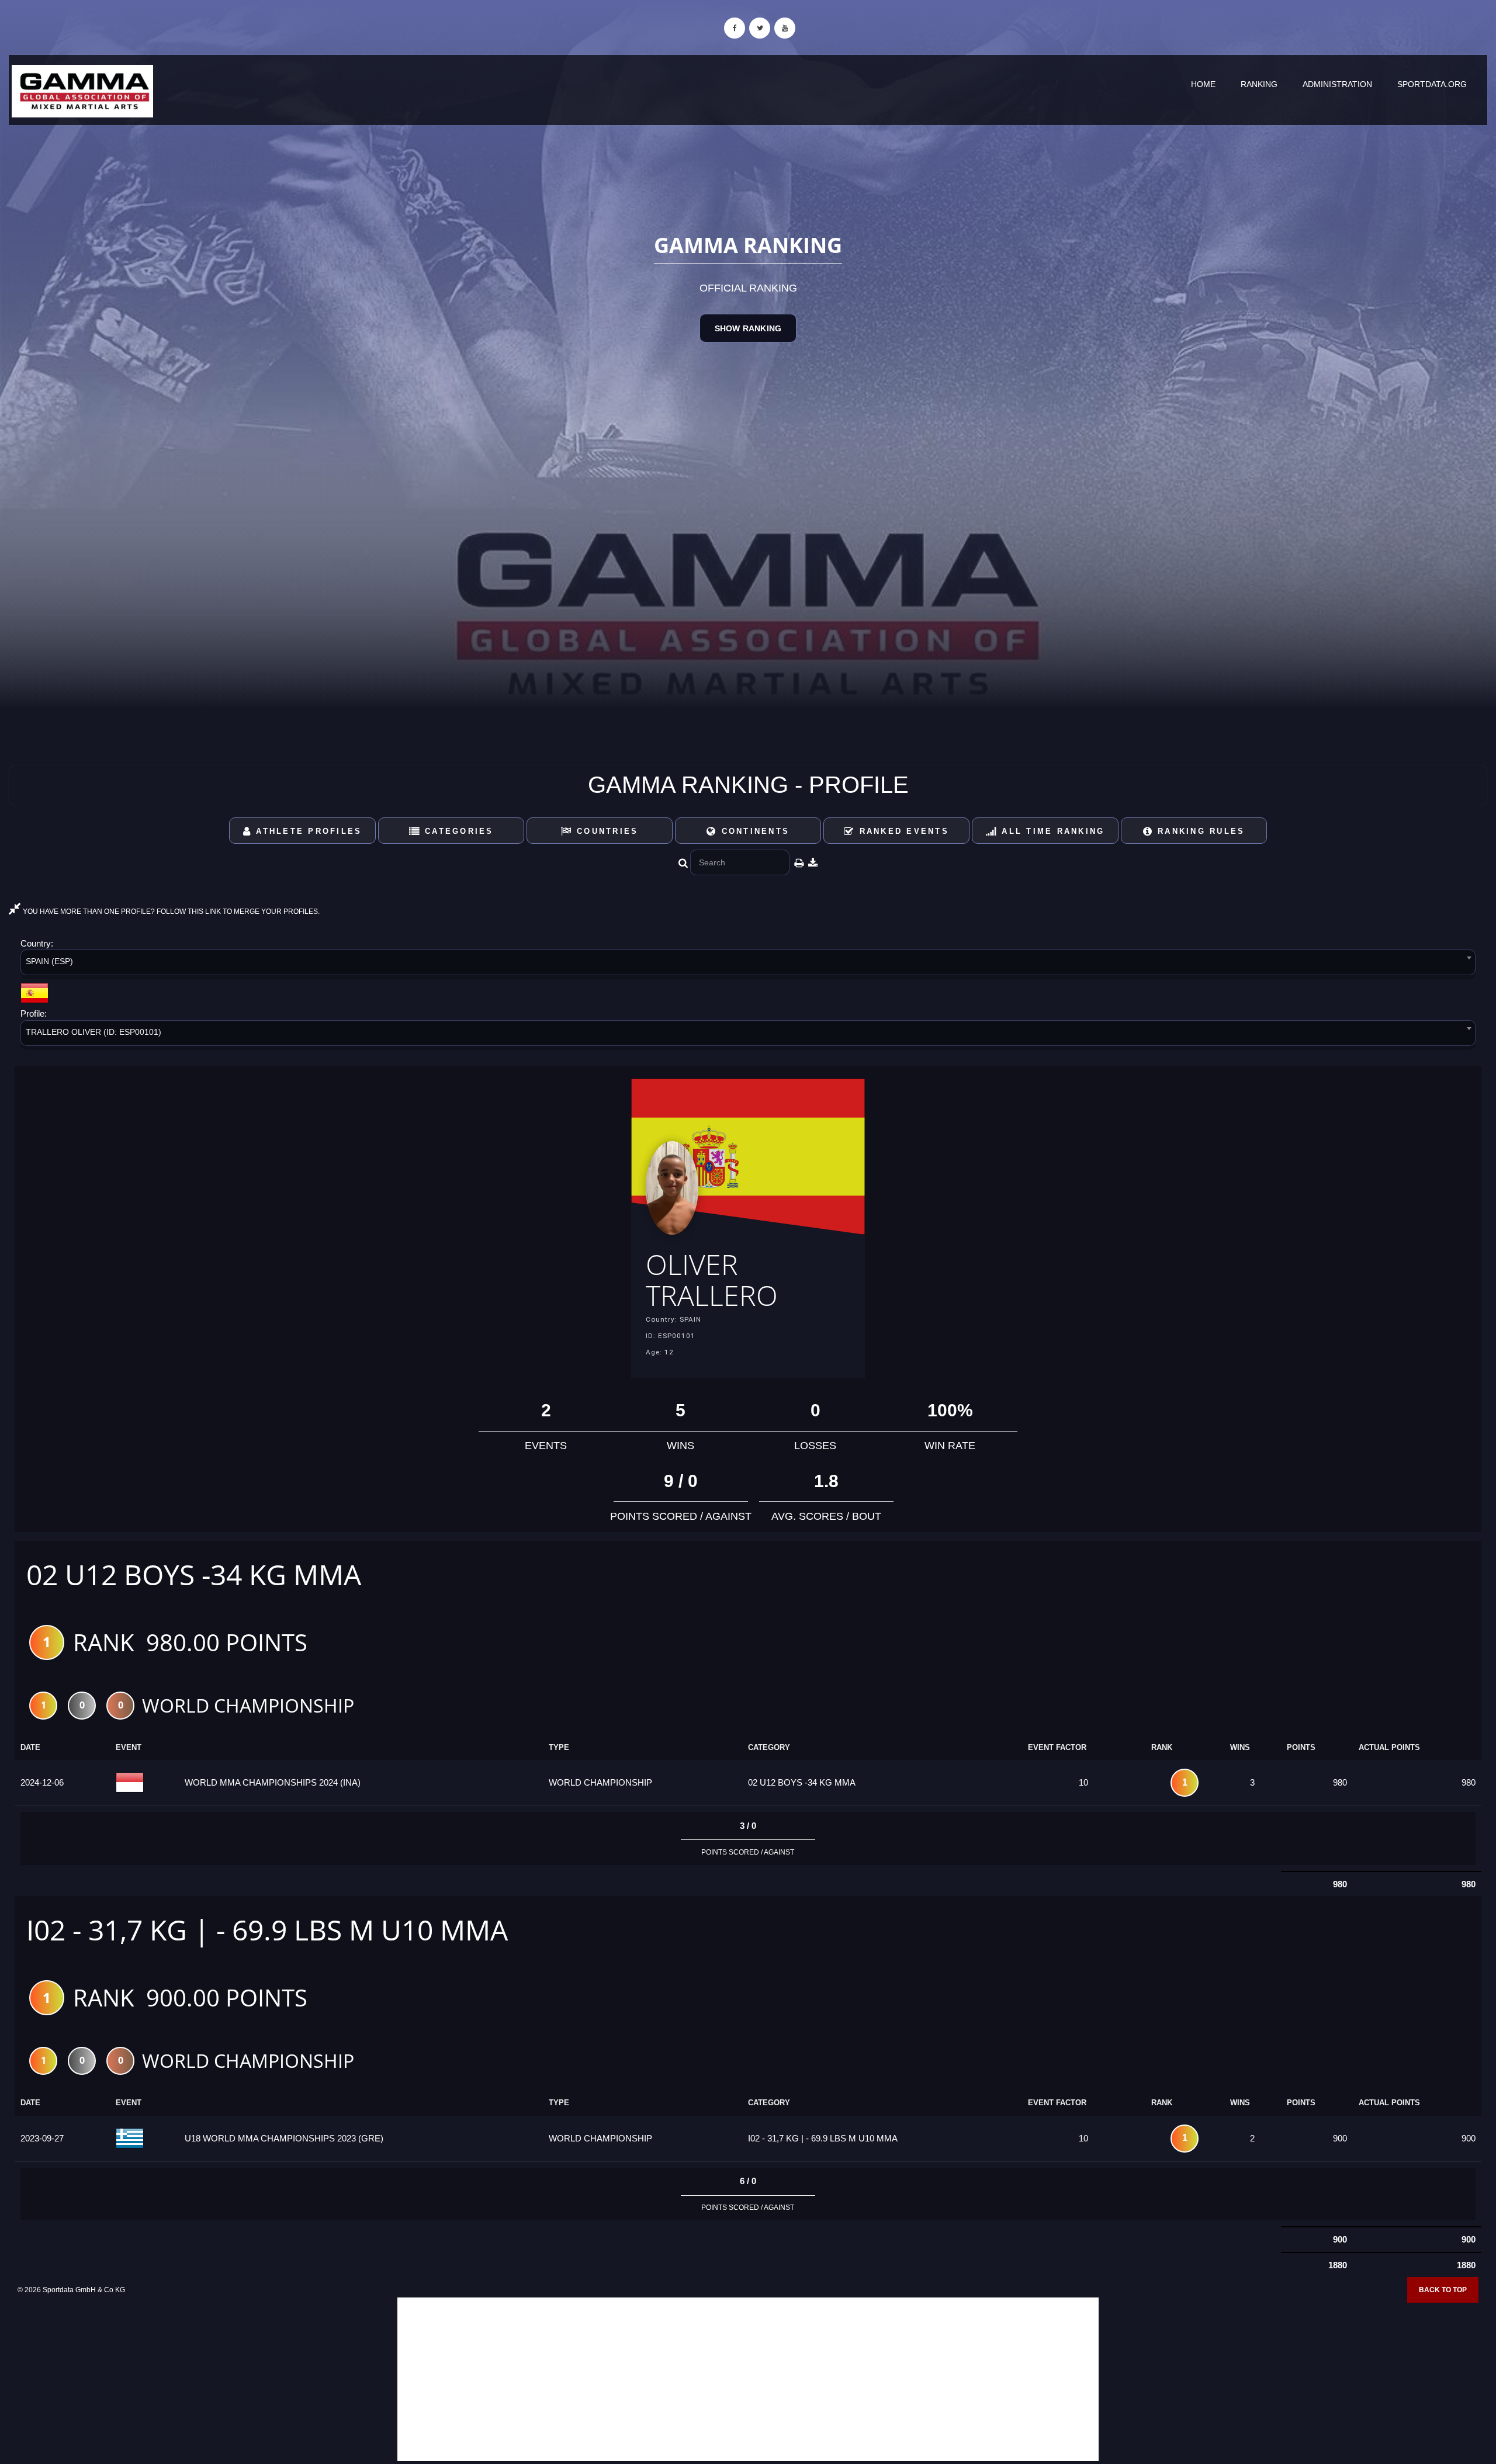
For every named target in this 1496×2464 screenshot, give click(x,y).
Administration (1337, 84)
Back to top (1443, 2290)
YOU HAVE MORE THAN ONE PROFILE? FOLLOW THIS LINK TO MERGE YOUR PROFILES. (170, 912)
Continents (753, 831)
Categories (457, 831)
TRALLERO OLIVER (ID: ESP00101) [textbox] (93, 1032)
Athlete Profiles (307, 831)
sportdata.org (1432, 84)
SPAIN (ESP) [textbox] (49, 961)
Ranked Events (902, 831)
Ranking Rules (1199, 831)
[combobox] (748, 964)
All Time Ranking (1051, 831)
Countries (606, 831)
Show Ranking (748, 328)
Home (1203, 84)
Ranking (1259, 84)
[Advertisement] (748, 2379)
